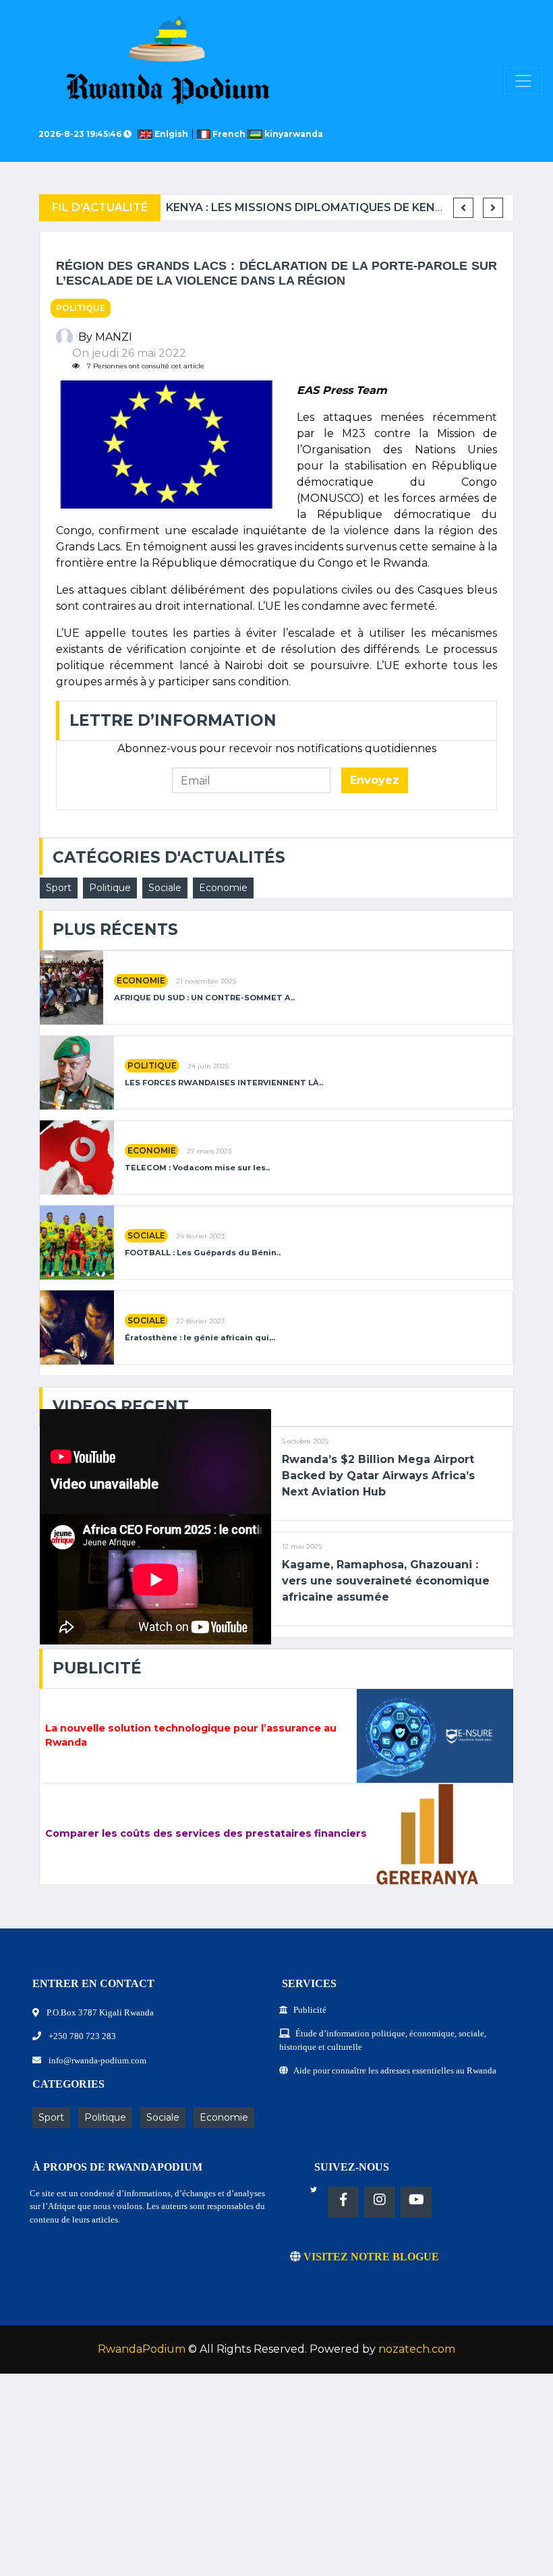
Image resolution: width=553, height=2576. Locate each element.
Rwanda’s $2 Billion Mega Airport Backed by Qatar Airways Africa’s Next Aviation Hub (378, 1476)
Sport (59, 888)
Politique (81, 308)
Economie (223, 888)
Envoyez (375, 780)
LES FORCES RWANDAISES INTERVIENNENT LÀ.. (224, 1083)
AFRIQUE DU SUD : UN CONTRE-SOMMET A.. (204, 998)
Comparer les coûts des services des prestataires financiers (206, 1833)
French (229, 134)
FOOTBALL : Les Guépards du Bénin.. (203, 1253)
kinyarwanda (293, 134)
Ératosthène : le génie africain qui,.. (200, 1338)
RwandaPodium (142, 2349)
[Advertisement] (276, 2482)
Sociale (165, 888)
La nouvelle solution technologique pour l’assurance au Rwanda (191, 1736)
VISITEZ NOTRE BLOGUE (370, 2257)
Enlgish (172, 134)
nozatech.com (417, 2349)
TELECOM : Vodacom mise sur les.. (197, 1168)
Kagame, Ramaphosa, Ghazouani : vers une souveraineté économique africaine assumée (386, 1581)
